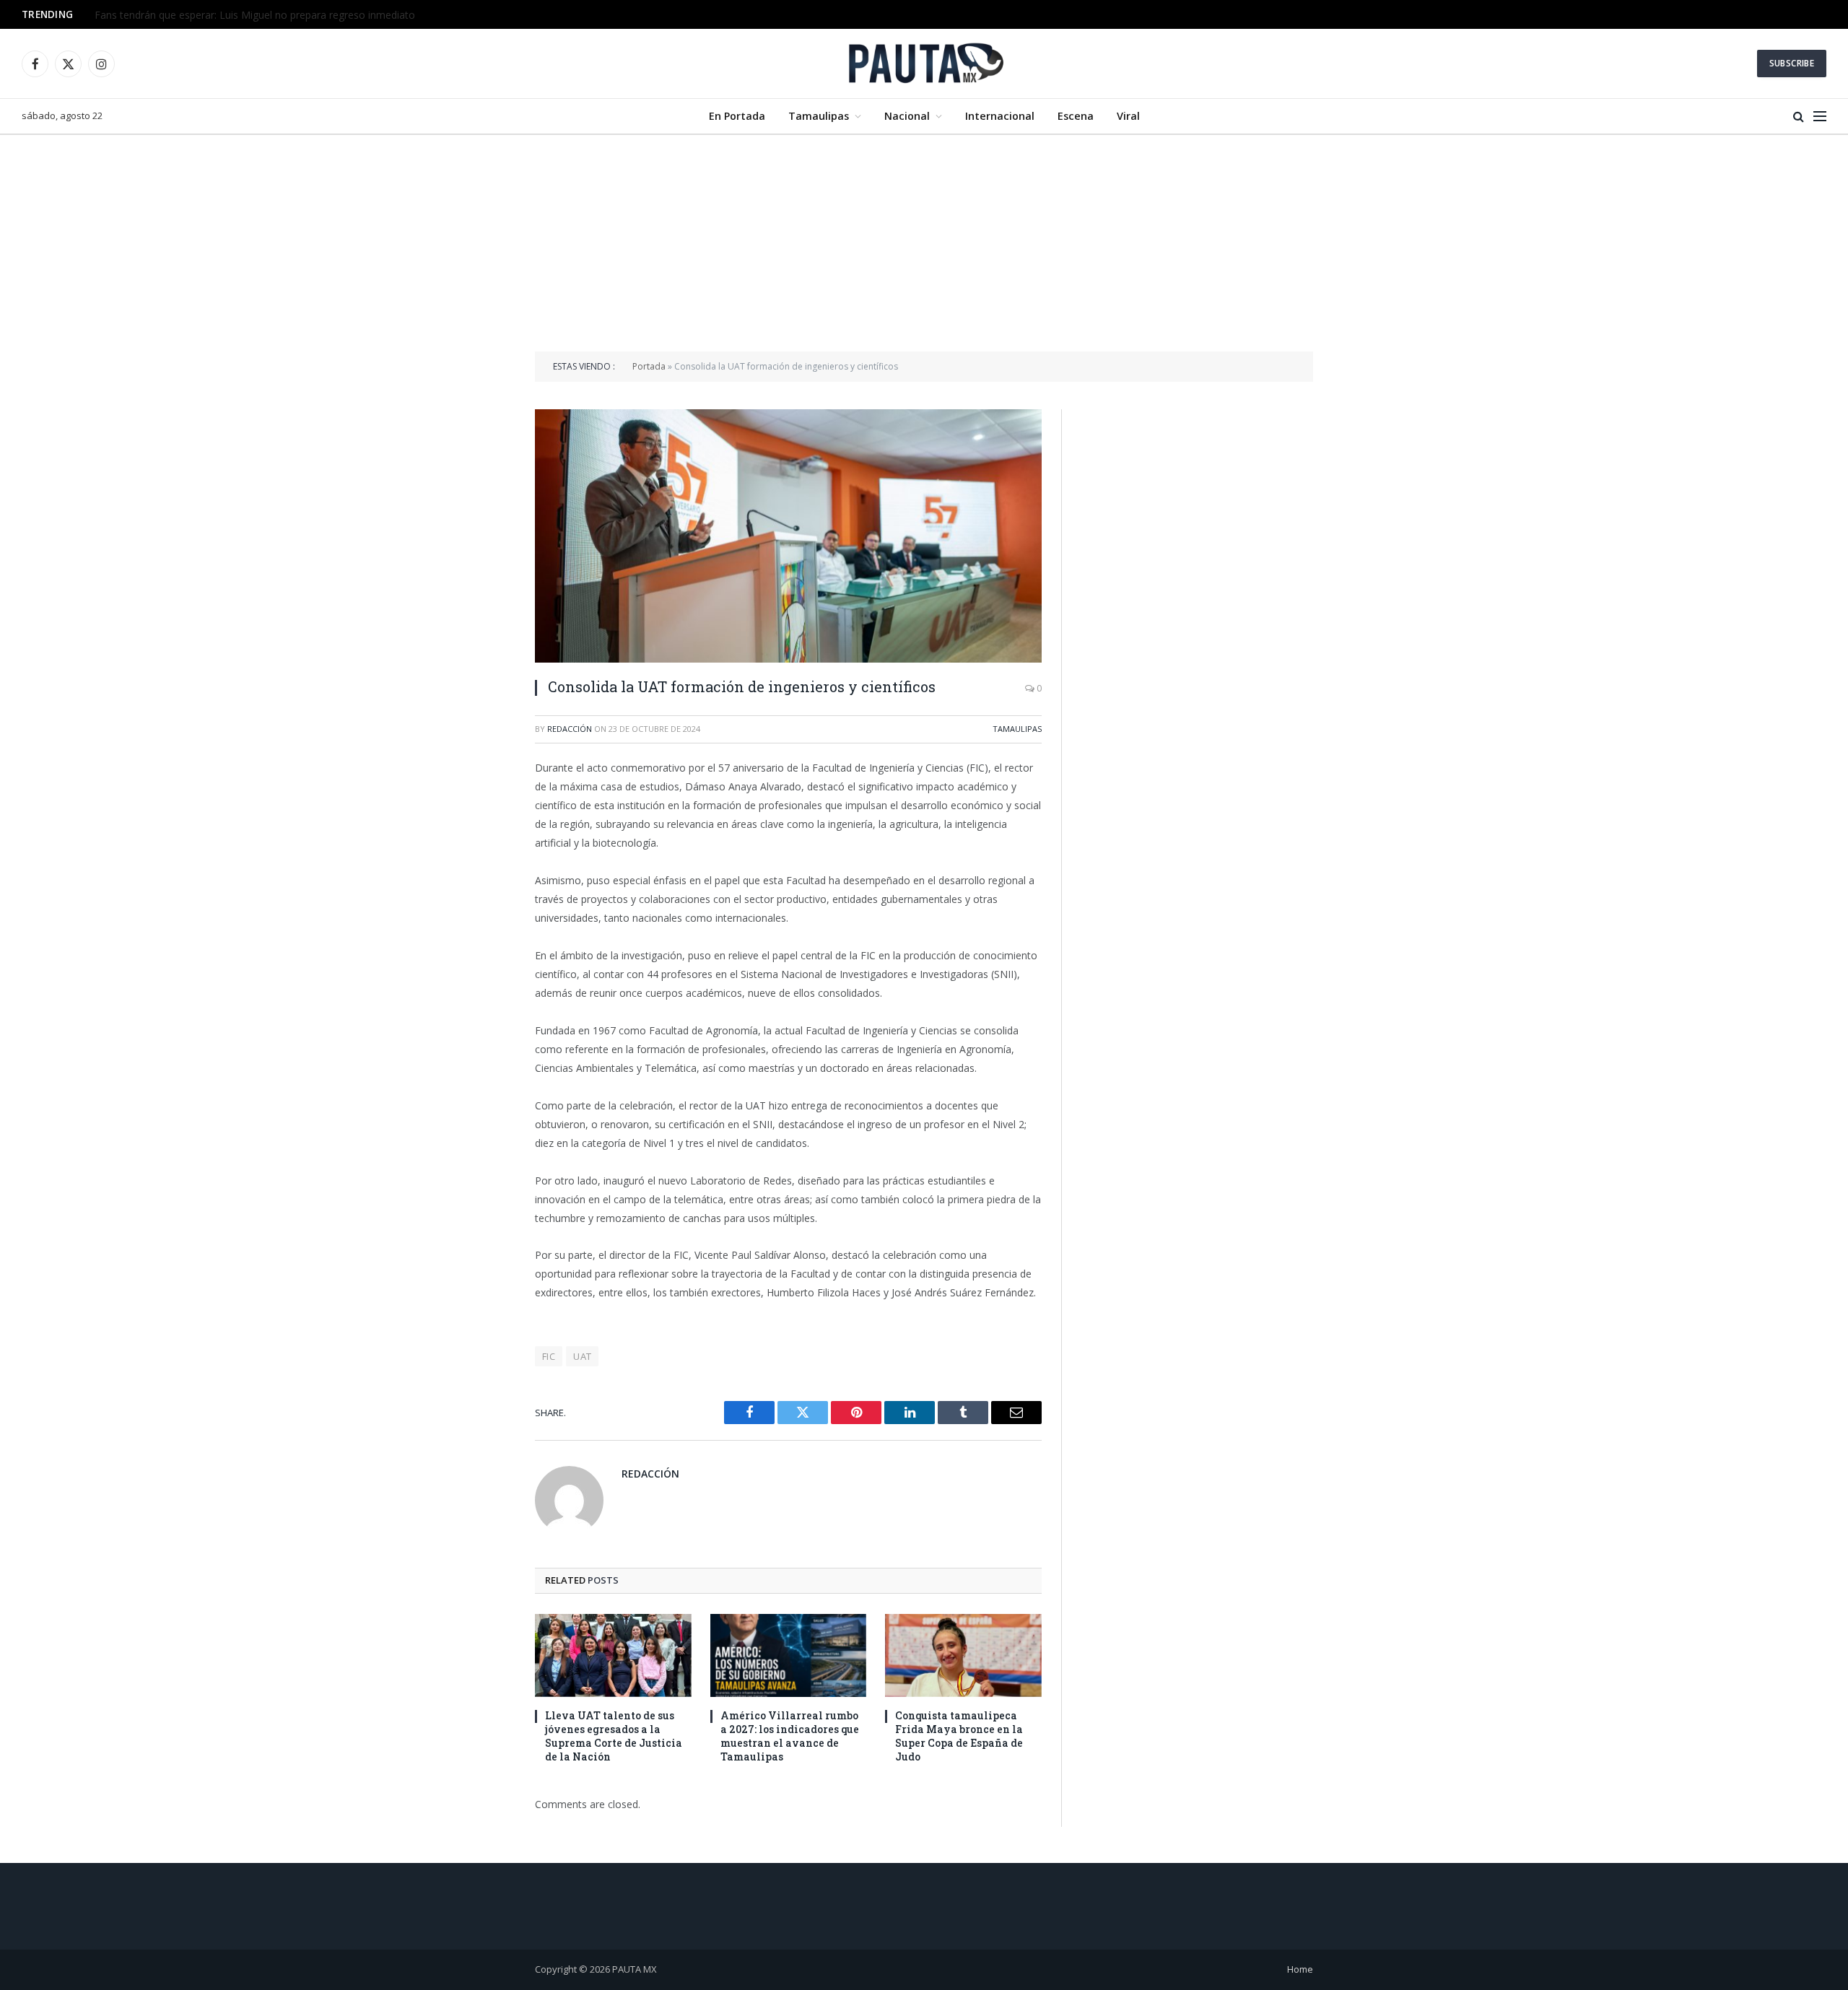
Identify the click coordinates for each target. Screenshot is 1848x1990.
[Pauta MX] (924, 64)
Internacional (1000, 116)
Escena (1076, 116)
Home (1300, 1969)
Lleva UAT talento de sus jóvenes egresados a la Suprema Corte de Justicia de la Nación (614, 1736)
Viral (1128, 116)
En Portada (737, 116)
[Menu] (1820, 117)
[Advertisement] (924, 243)
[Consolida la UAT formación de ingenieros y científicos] (788, 536)
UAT (582, 1356)
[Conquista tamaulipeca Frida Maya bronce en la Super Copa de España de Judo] (963, 1655)
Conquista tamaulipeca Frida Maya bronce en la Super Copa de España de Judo (959, 1736)
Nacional (907, 116)
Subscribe (1792, 63)
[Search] (1799, 117)
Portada (649, 366)
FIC (549, 1356)
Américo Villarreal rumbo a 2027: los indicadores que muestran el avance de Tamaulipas (790, 1736)
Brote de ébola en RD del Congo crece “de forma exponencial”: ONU (254, 15)
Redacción (570, 729)
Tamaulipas (819, 116)
